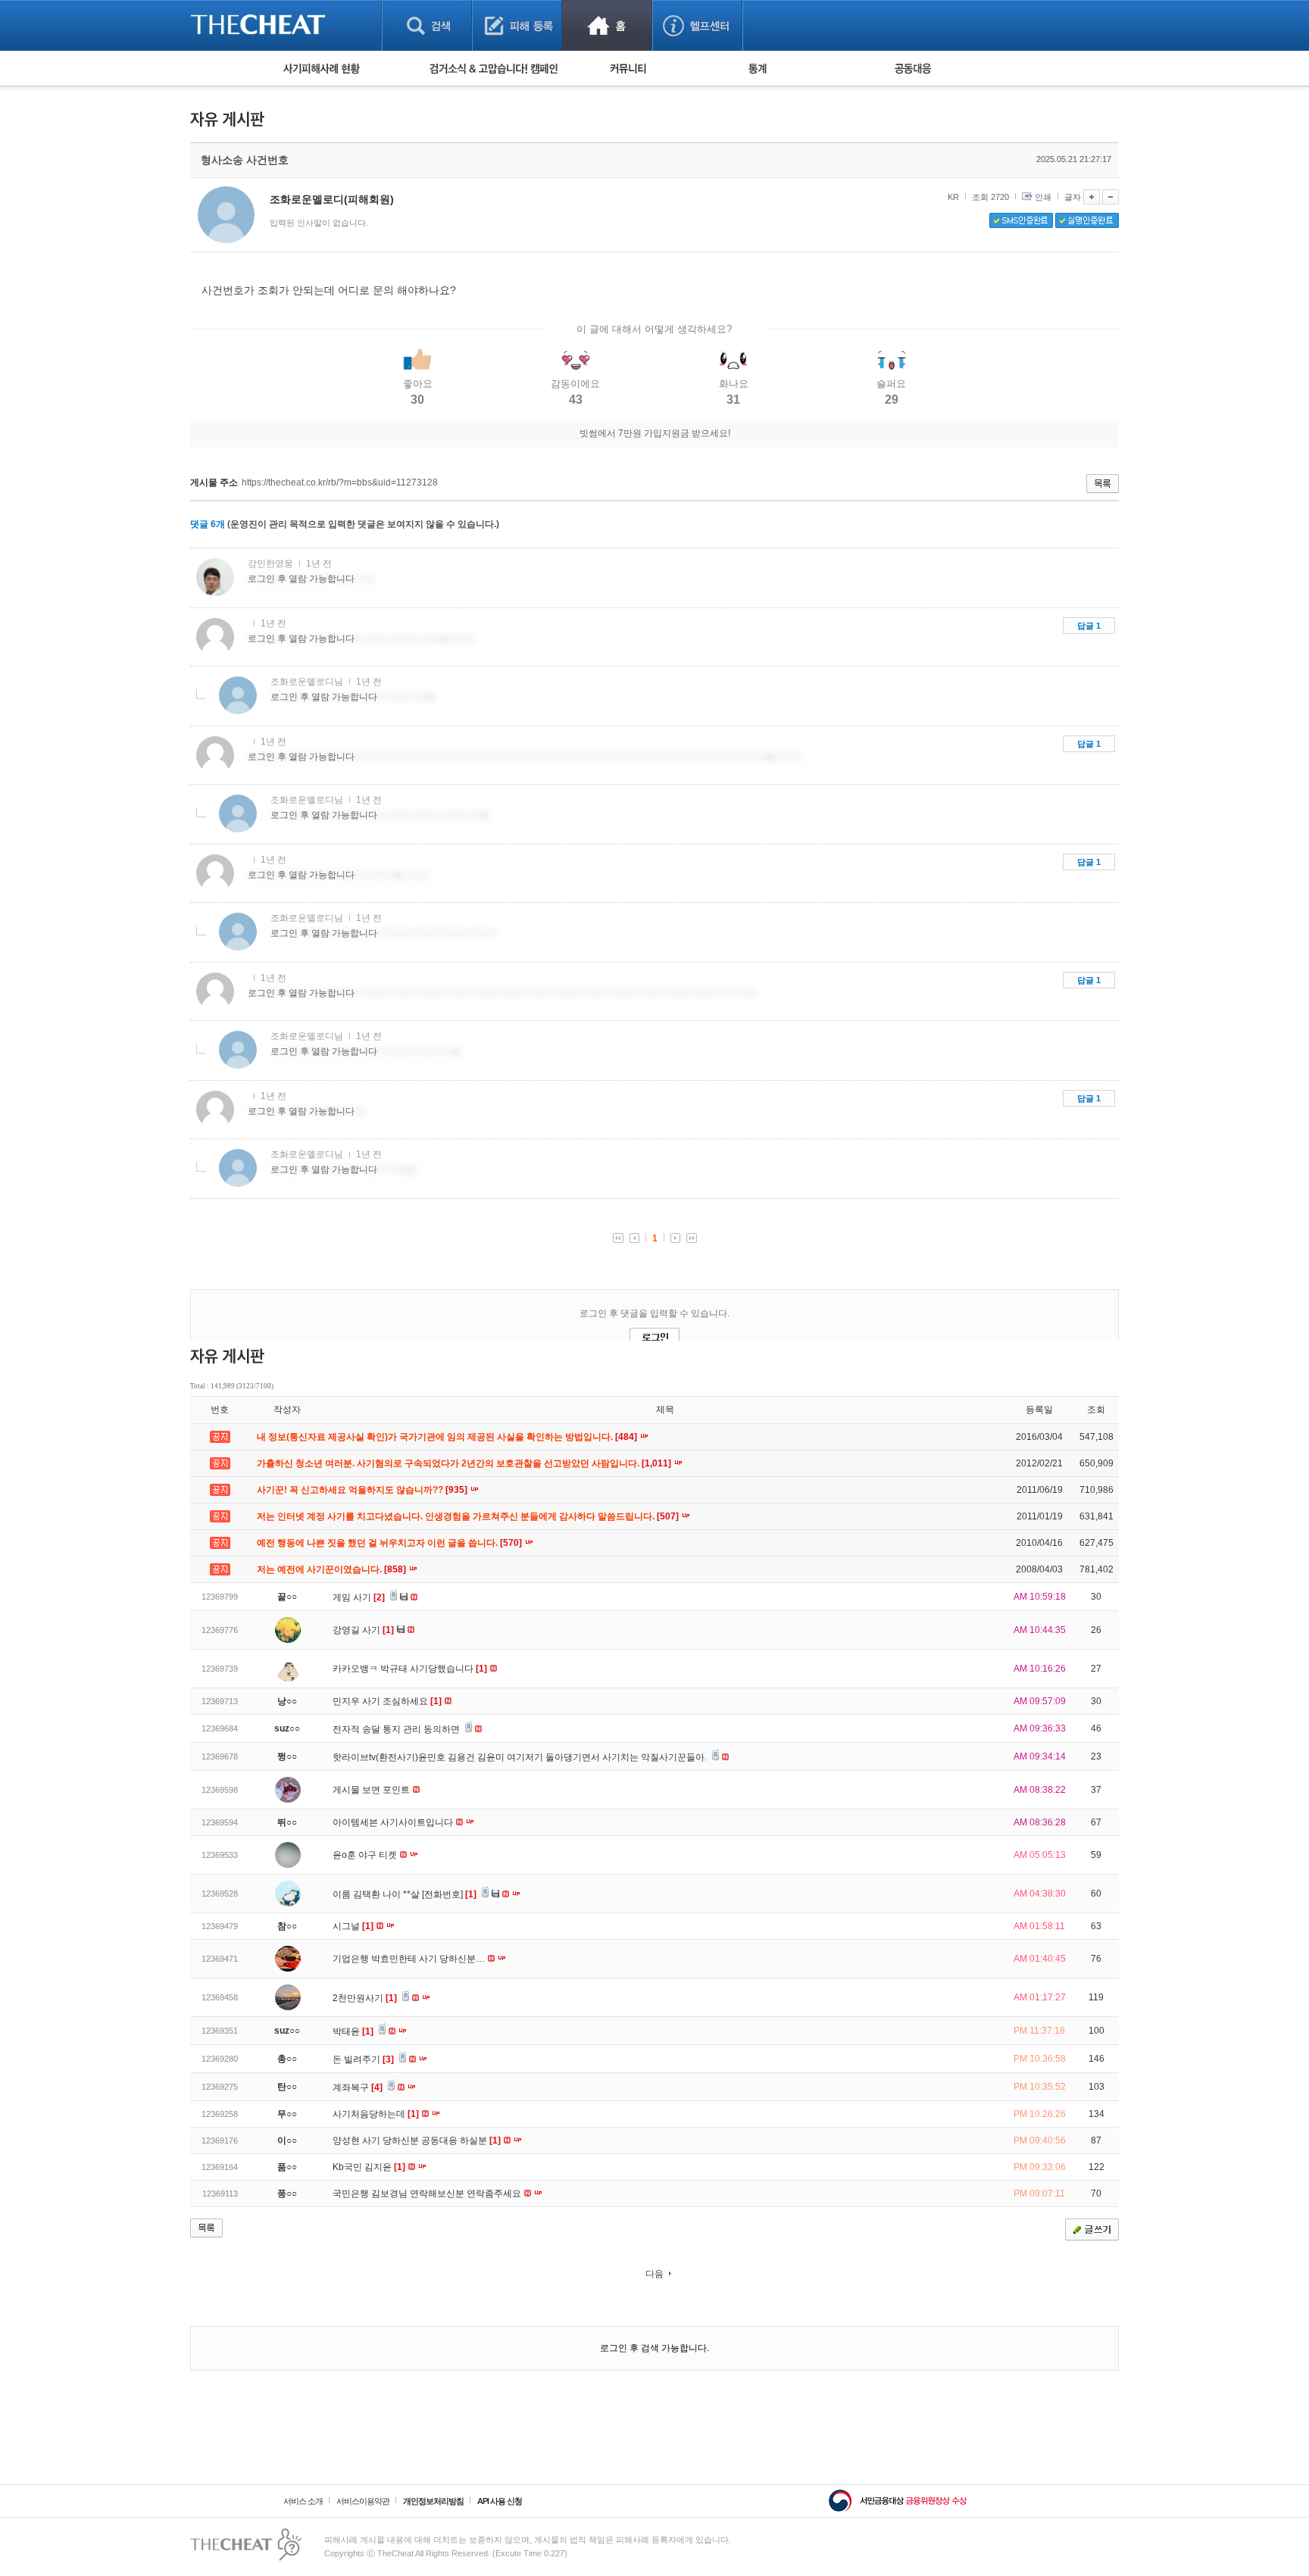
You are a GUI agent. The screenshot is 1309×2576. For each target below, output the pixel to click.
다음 (654, 2274)
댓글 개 (208, 524)
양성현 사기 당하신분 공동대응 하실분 (417, 2140)
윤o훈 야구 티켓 (366, 1855)
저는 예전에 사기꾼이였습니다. (333, 1569)
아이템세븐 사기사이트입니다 (394, 1822)
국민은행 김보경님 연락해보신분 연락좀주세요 (428, 2194)
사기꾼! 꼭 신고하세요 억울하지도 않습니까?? (363, 1490)
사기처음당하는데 (376, 2114)
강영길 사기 (363, 1630)
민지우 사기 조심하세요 (387, 1701)
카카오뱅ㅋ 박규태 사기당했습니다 (410, 1669)
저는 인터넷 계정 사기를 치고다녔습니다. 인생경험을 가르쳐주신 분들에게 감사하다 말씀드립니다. (469, 1516)
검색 (427, 25)
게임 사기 (359, 1597)
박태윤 (353, 2031)
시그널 (353, 1926)
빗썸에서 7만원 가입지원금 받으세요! (655, 433)
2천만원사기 (365, 1998)
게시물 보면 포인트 (372, 1790)
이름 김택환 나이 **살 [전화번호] (405, 1894)
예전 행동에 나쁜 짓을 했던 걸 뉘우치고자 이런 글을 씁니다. (391, 1543)
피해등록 (517, 25)
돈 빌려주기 (363, 2059)
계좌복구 (358, 2087)
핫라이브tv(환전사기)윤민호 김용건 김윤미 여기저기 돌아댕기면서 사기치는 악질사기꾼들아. (521, 1757)
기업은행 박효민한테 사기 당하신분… (410, 1959)
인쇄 (1043, 197)
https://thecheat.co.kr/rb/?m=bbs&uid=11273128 (340, 482)
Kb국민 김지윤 (369, 2167)
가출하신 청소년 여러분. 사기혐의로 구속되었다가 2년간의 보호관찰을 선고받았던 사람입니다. (465, 1463)
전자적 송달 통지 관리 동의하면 (397, 1729)
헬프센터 (697, 25)
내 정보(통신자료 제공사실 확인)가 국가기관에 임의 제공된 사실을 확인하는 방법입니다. (448, 1437)
